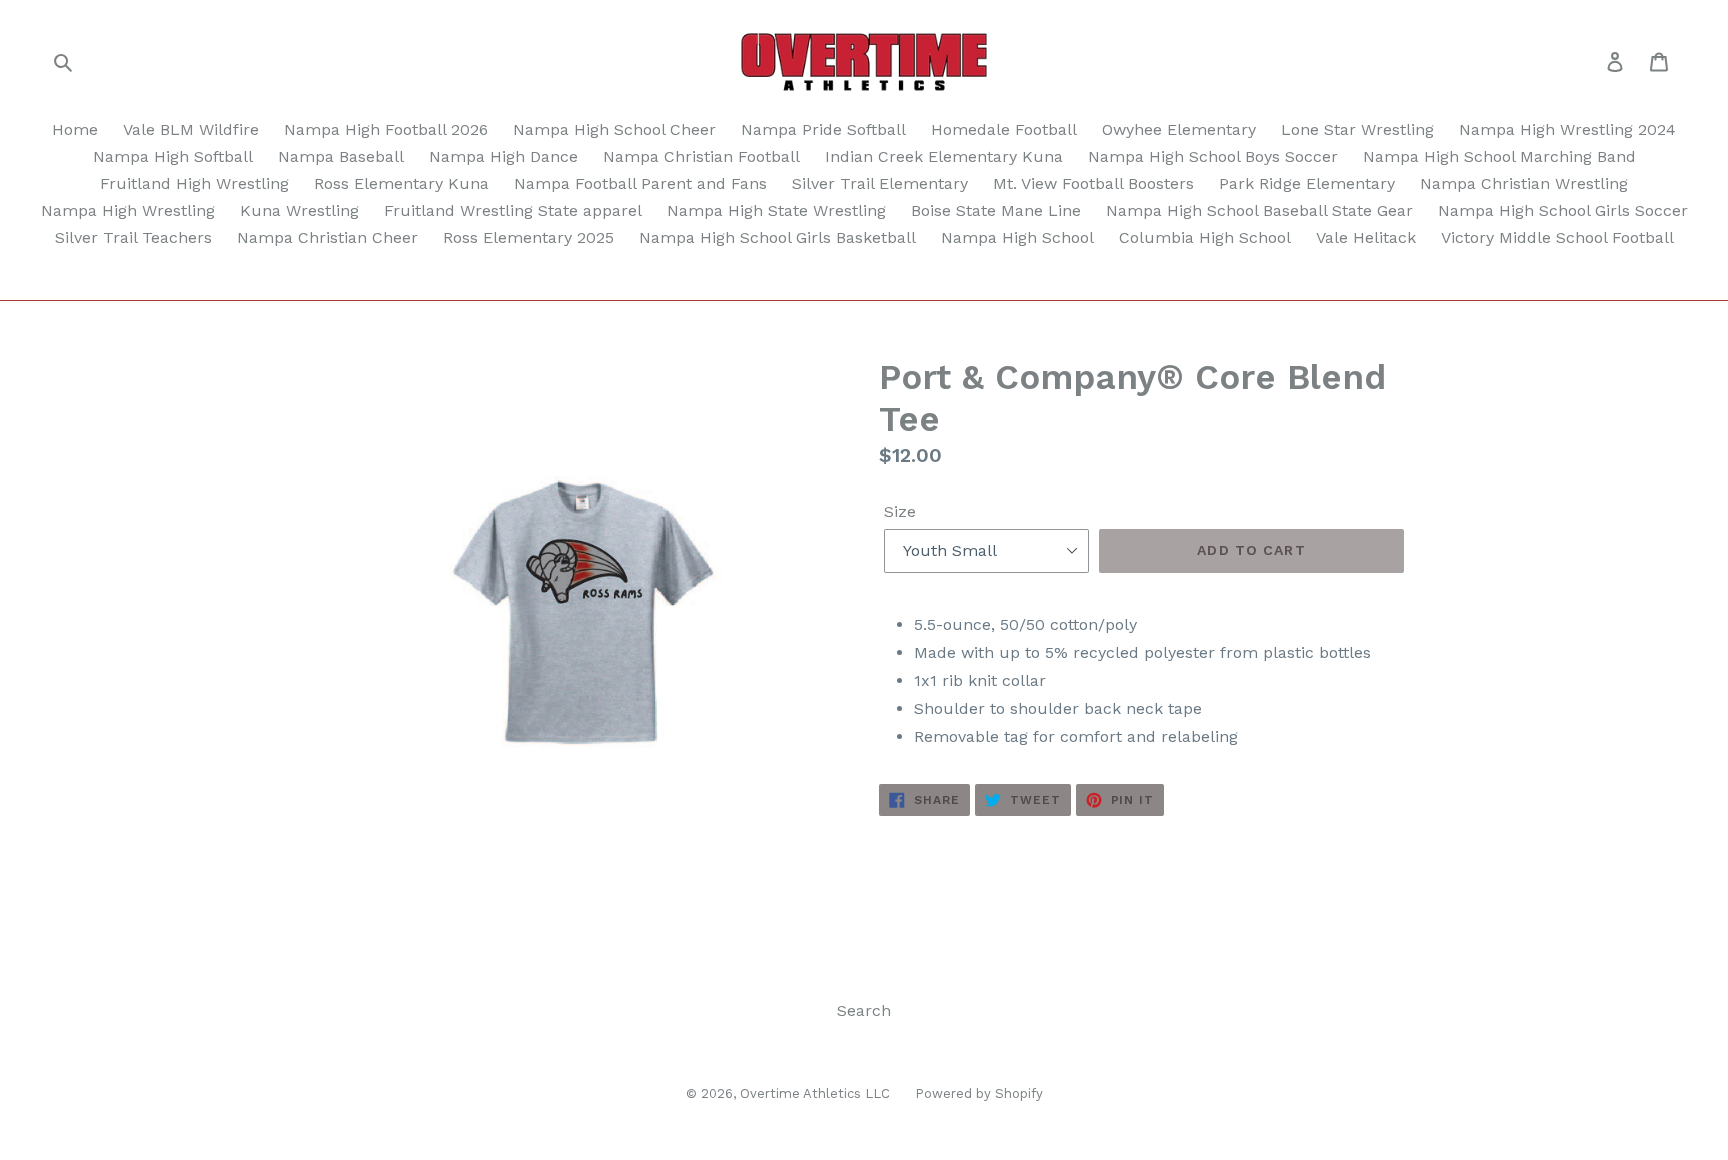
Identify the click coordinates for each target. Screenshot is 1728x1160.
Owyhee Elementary (1179, 129)
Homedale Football (1004, 129)
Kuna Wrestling (299, 210)
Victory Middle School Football (1557, 237)
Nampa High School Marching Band (1499, 156)
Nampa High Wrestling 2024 (1567, 129)
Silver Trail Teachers (133, 237)
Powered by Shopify (979, 1093)
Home (75, 129)
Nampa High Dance (503, 156)
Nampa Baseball (341, 156)
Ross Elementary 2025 (528, 237)
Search (864, 1010)
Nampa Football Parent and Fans (640, 183)
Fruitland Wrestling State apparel (513, 210)
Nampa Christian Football (701, 156)
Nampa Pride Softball (823, 129)
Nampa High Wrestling (128, 210)
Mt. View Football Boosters (1093, 183)
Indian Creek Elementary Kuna (944, 156)
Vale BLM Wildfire (191, 129)
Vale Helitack (1366, 237)
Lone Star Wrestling (1357, 129)
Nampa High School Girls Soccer (1563, 210)
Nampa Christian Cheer (327, 237)
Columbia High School (1205, 237)
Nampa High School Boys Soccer (1213, 156)
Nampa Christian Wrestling (1524, 183)
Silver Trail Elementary (880, 183)
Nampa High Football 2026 (386, 129)
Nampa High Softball (173, 156)
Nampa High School (1017, 237)
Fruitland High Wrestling (194, 183)
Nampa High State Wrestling (776, 210)
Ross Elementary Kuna (401, 183)
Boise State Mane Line (996, 210)
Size (900, 511)
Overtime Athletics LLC (815, 1093)
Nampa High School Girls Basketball (777, 237)
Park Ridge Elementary (1307, 183)
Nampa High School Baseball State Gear (1259, 210)
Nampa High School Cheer (614, 129)
